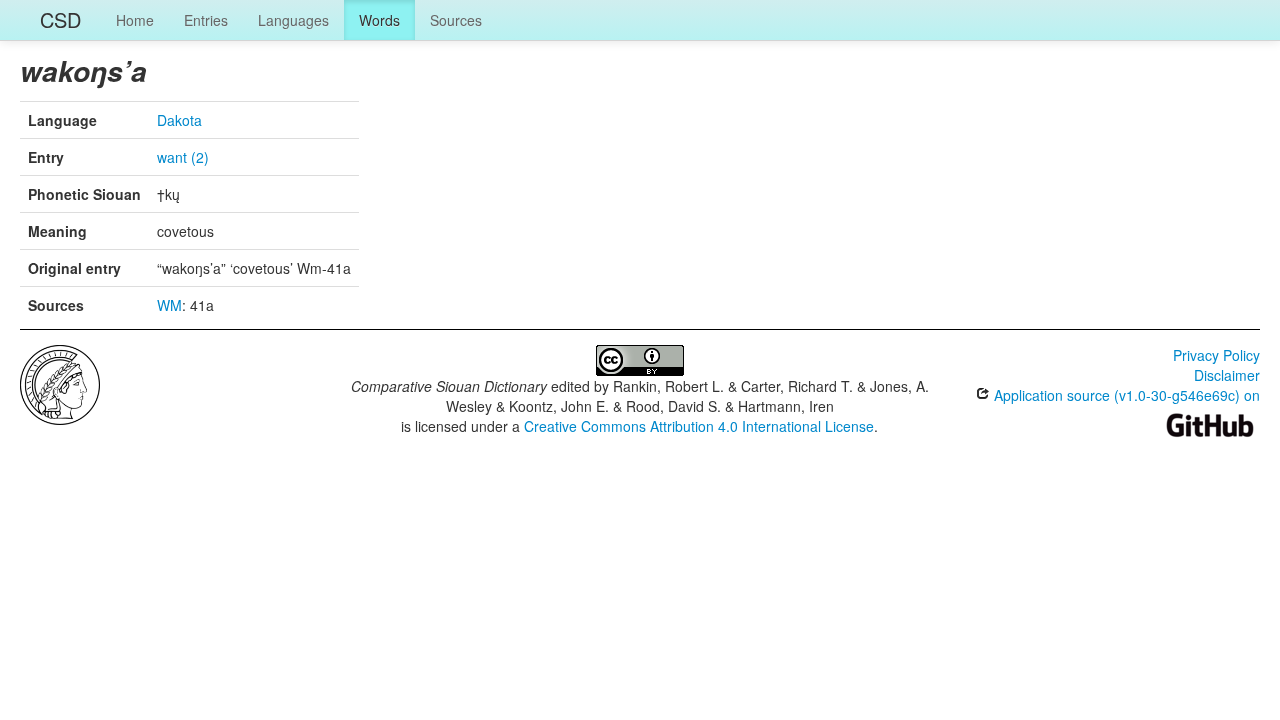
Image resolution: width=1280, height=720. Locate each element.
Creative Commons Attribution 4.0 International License (699, 426)
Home (135, 20)
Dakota (179, 120)
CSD (60, 19)
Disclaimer (1227, 375)
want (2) (183, 157)
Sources (456, 20)
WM (169, 305)
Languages (293, 20)
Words (379, 20)
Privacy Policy (1216, 355)
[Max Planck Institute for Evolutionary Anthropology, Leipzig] (60, 383)
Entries (206, 20)
